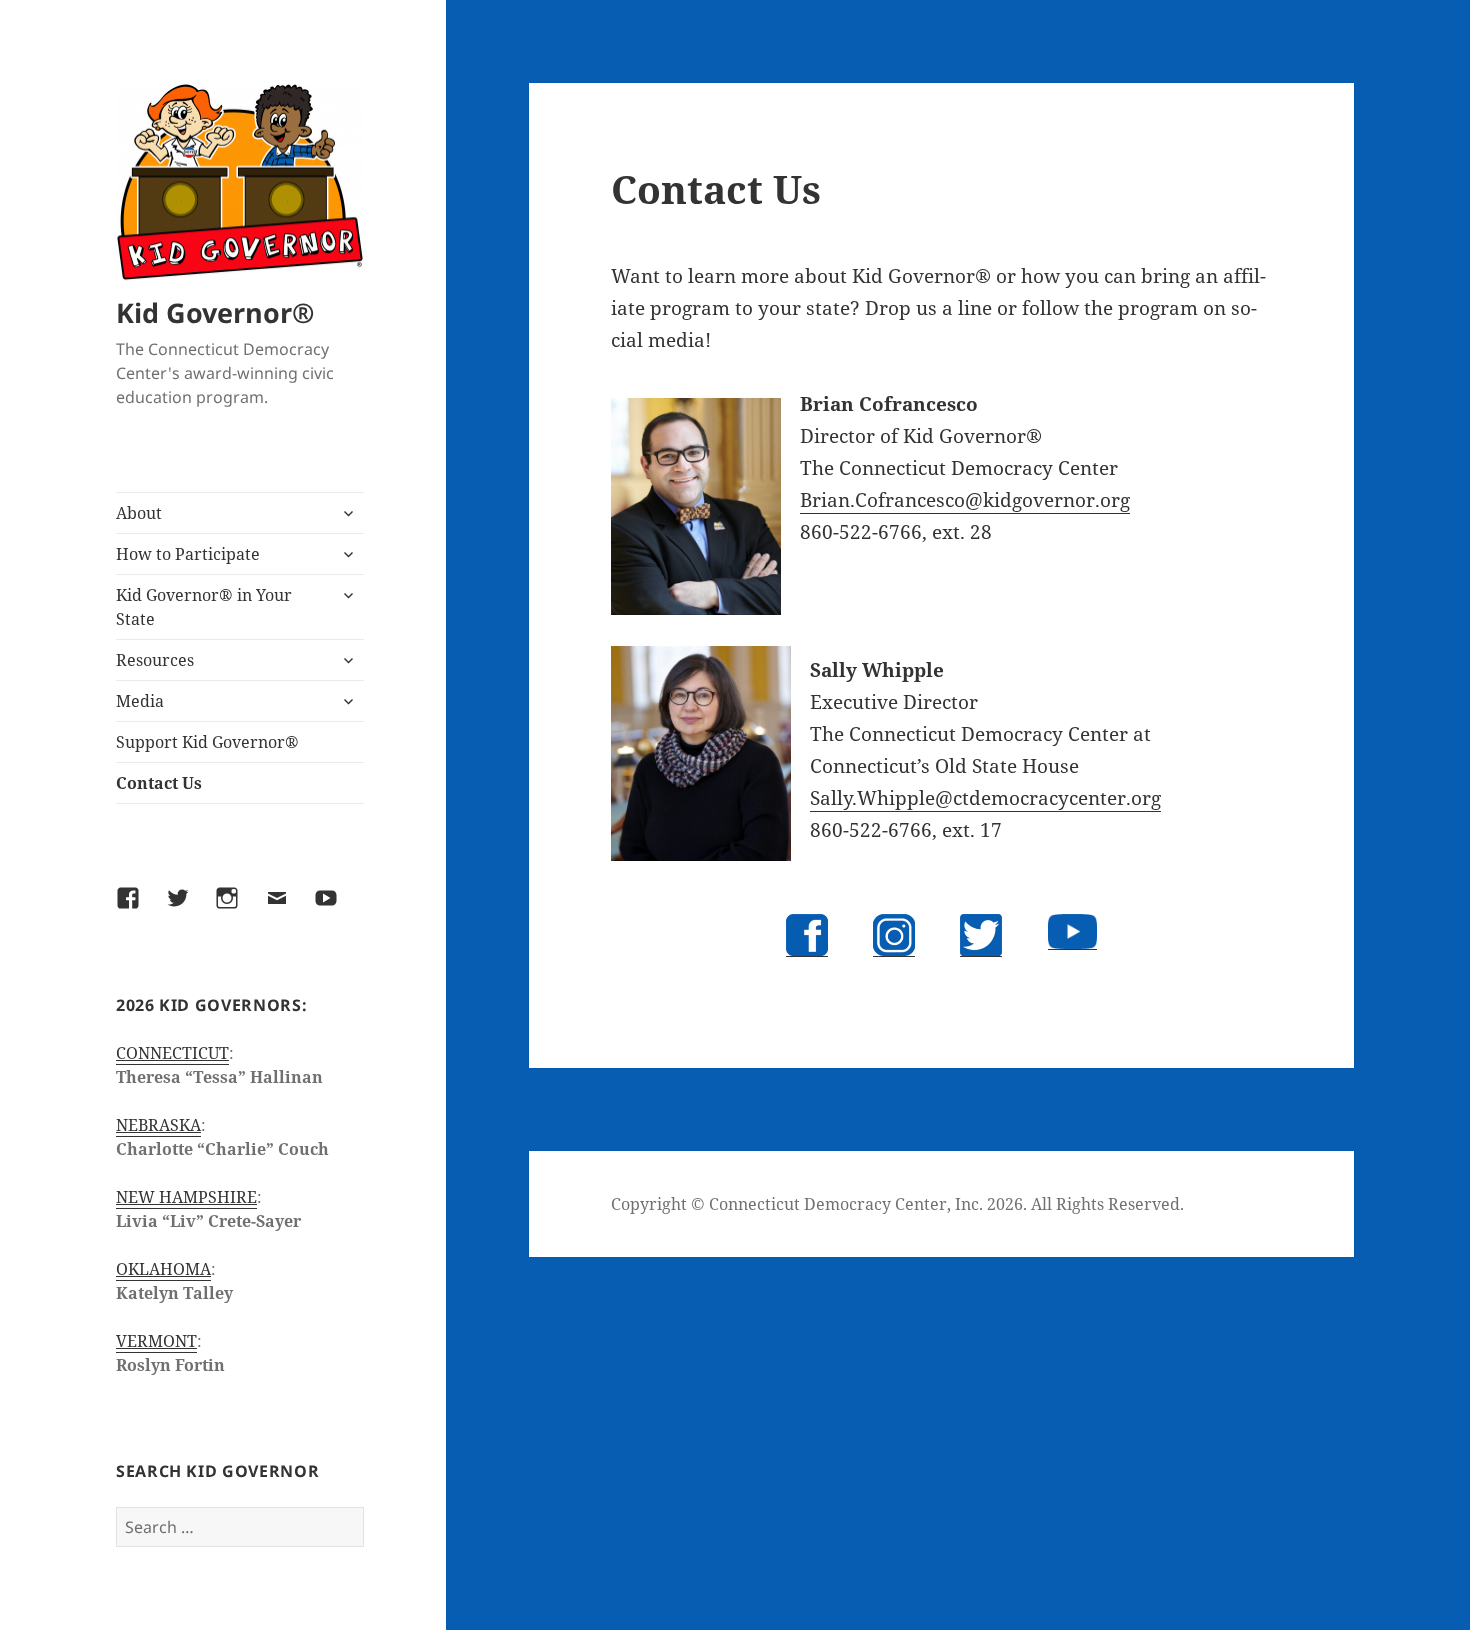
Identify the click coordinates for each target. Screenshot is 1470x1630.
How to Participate (188, 554)
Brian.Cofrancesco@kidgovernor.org (965, 500)
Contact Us (159, 783)
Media (140, 701)
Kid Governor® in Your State (204, 607)
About (139, 513)
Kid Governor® (215, 312)
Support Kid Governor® (207, 742)
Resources (155, 660)
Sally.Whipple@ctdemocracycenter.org (985, 798)
